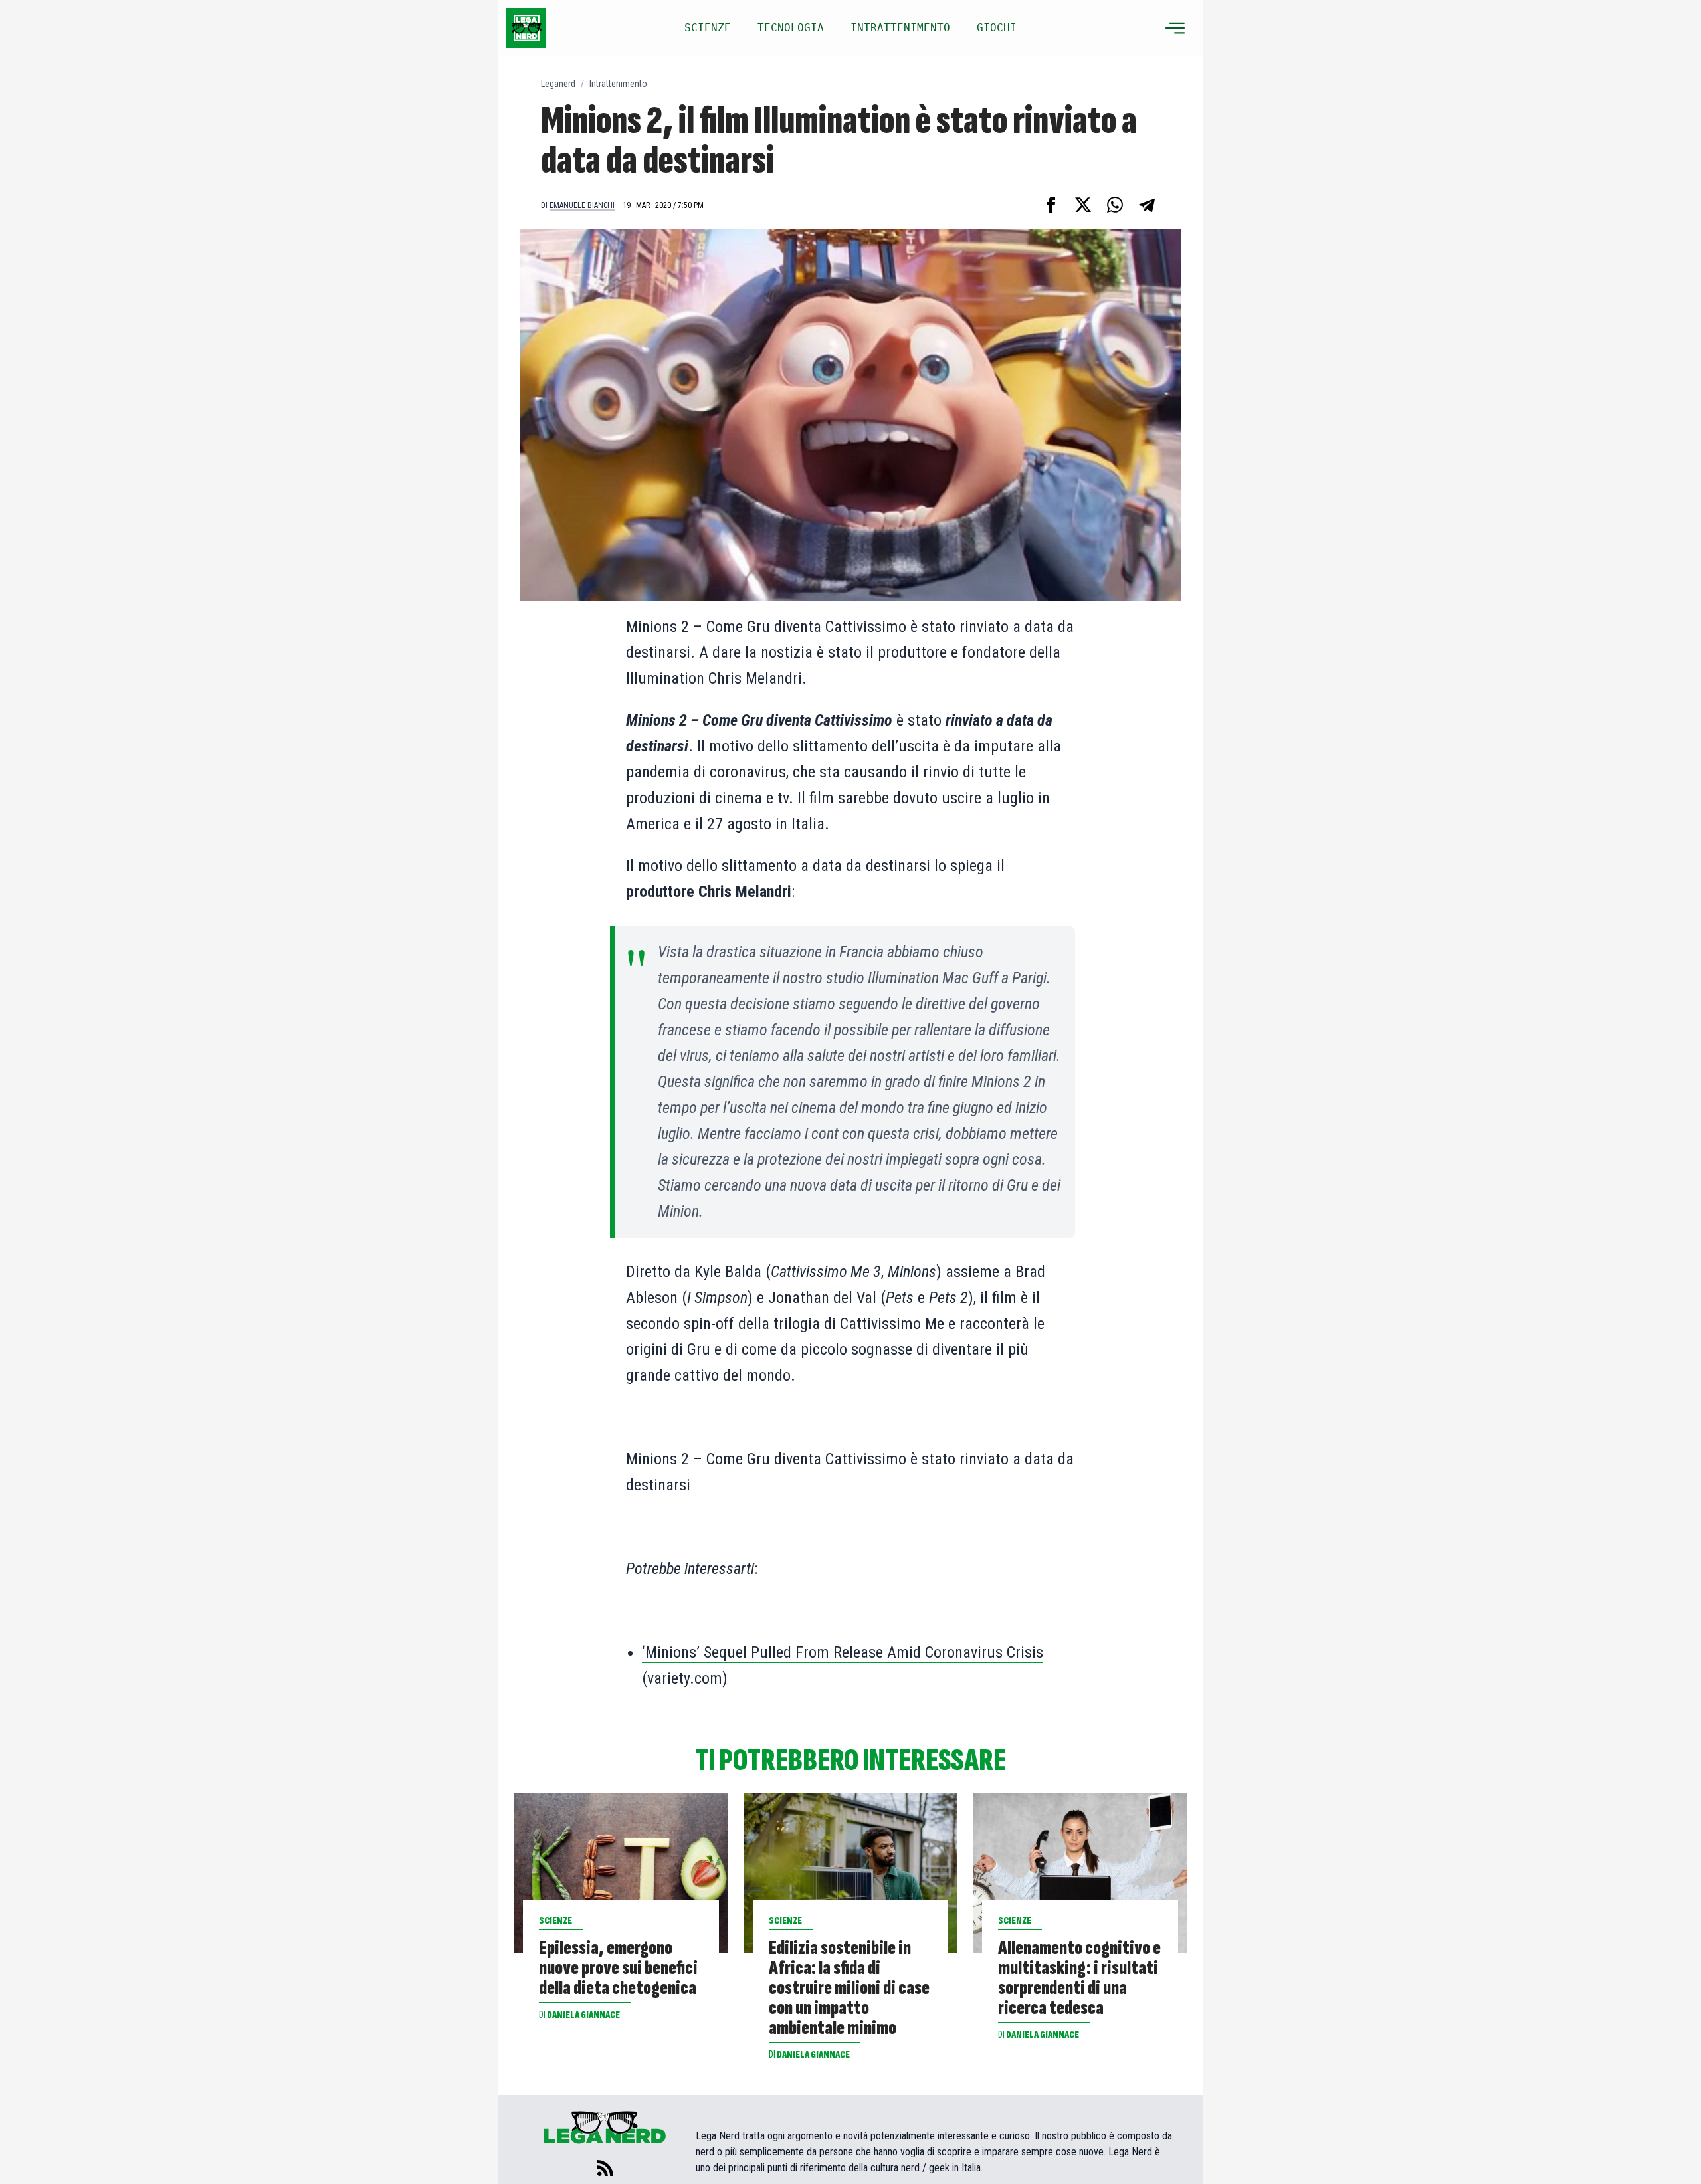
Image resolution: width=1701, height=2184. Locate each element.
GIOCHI (997, 28)
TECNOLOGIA (791, 28)
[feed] (605, 2168)
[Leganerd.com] (526, 28)
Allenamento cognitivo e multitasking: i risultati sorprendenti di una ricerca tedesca (1079, 1978)
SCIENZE (708, 28)
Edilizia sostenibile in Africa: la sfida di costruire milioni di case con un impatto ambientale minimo (849, 1988)
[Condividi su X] (1083, 205)
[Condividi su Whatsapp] (1115, 205)
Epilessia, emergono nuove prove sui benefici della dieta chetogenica (618, 1968)
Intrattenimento (618, 84)
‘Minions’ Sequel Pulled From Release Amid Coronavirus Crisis (843, 1652)
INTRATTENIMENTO (900, 28)
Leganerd (558, 84)
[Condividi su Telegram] (1147, 205)
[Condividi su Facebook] (1051, 205)
